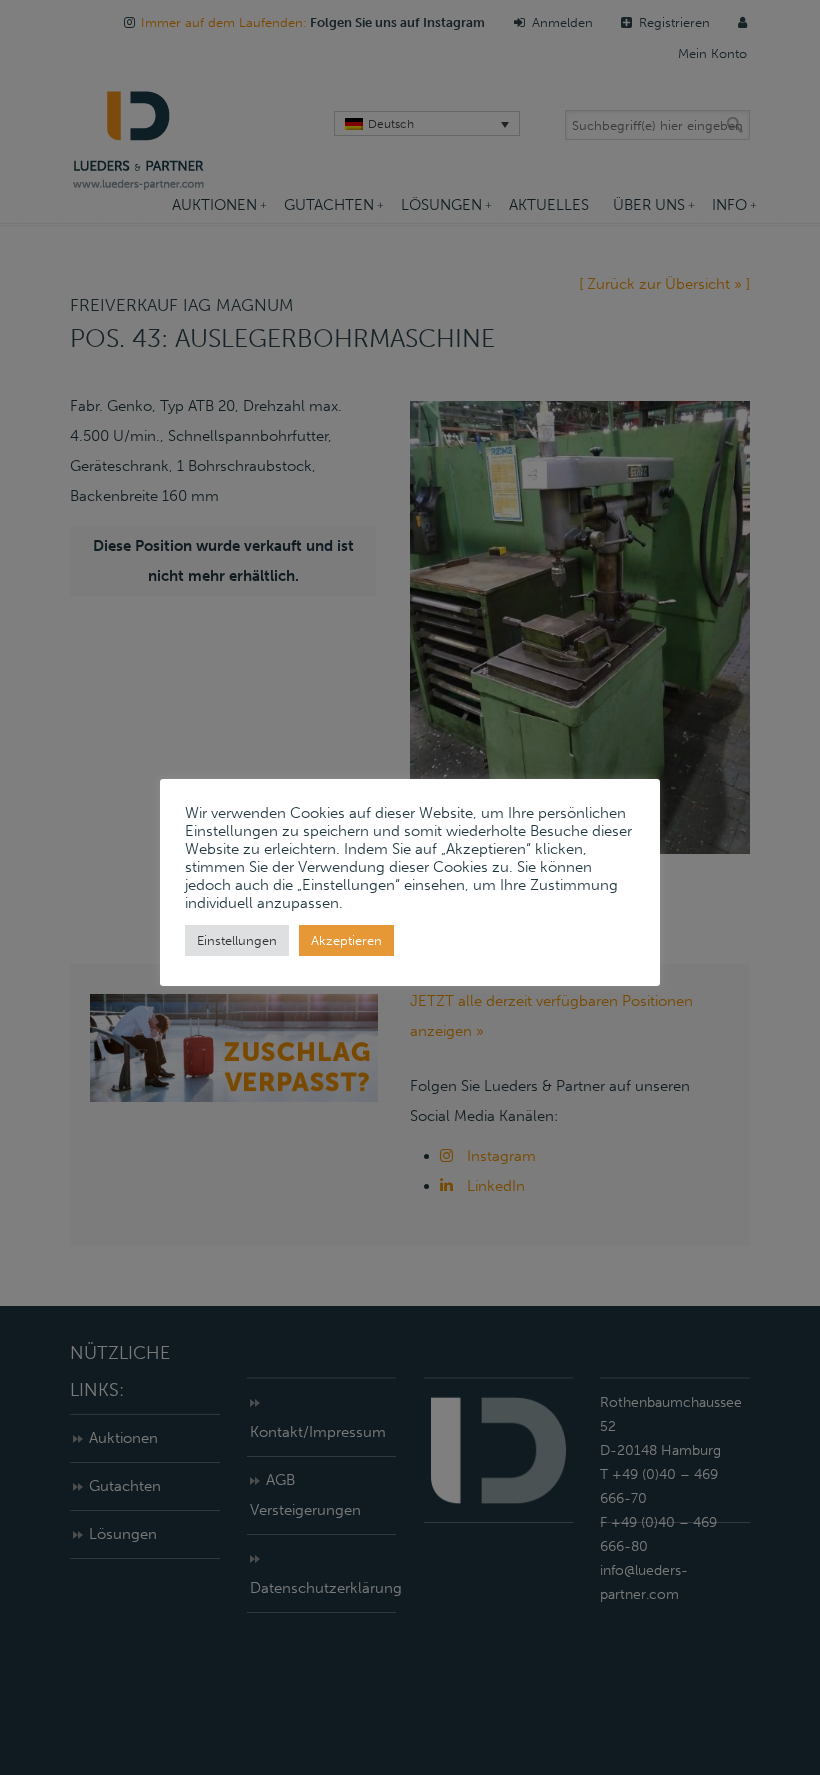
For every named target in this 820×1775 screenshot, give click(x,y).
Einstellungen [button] (237, 940)
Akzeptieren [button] (346, 940)
